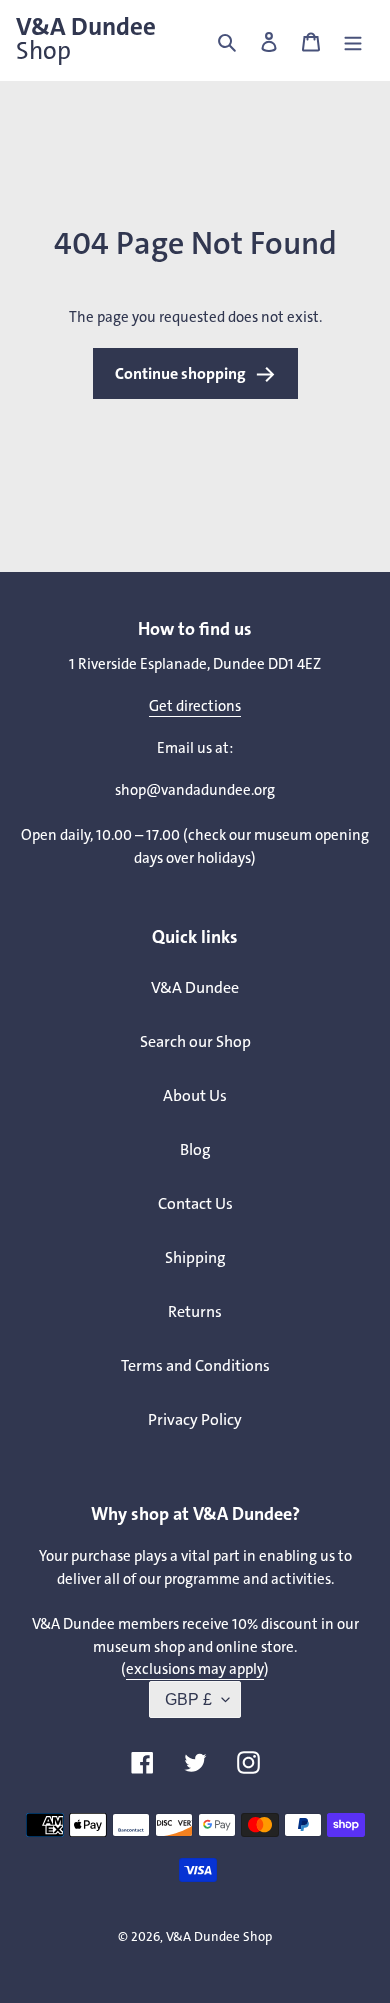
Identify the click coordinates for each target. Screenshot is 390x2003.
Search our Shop (195, 1041)
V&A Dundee (86, 39)
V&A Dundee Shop (219, 1936)
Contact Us (195, 1203)
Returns (195, 1311)
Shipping (195, 1257)
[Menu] (353, 41)
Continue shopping (180, 373)
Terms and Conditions (195, 1365)
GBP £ (188, 1699)
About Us (195, 1095)
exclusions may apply (195, 1669)
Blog (195, 1149)
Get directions (195, 706)
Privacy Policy (195, 1419)
